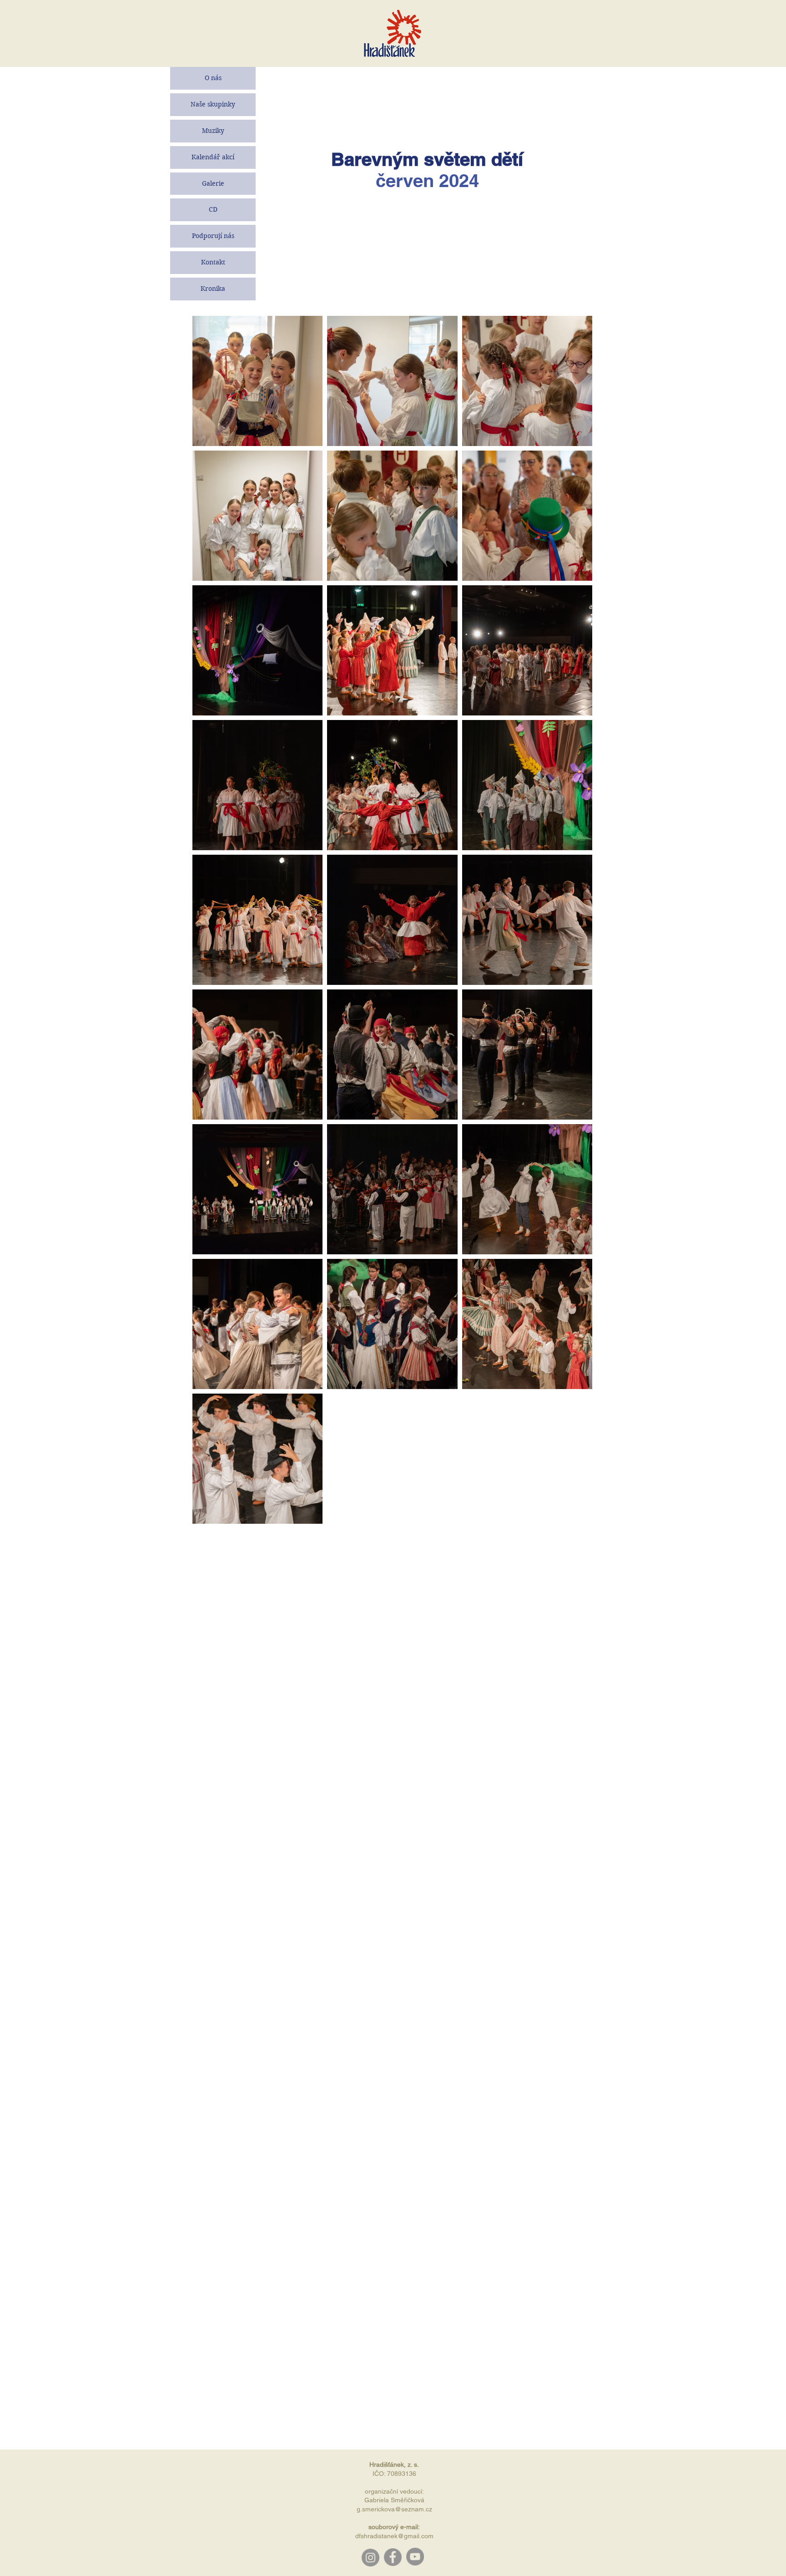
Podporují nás (213, 236)
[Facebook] (393, 2557)
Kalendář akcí (213, 157)
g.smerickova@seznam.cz (394, 2509)
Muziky (213, 131)
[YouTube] (415, 2557)
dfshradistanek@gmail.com (394, 2536)
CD (213, 209)
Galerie (213, 183)
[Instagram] (370, 2557)
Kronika (213, 289)
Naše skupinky (213, 104)
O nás (213, 78)
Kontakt (213, 262)
